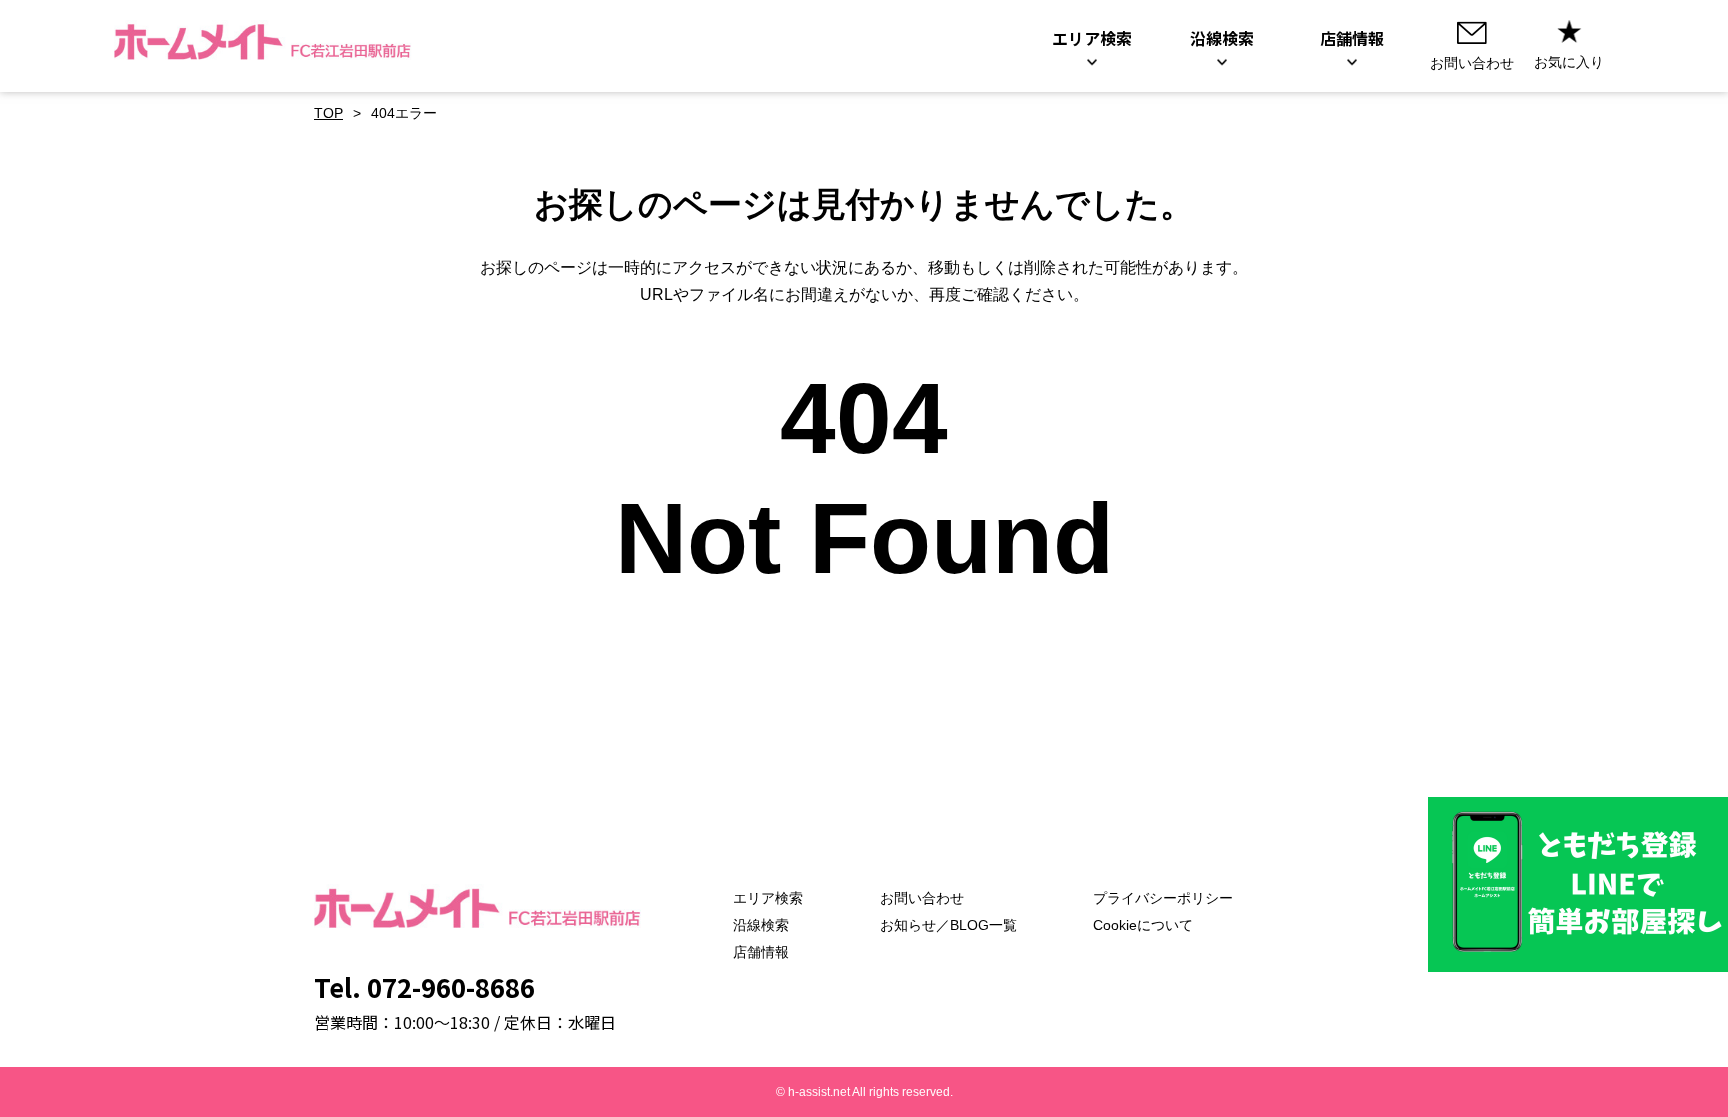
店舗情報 (761, 952)
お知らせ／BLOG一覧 (948, 925)
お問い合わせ (922, 898)
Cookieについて (1143, 925)
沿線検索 (761, 925)
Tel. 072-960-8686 (424, 986)
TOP (328, 113)
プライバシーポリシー (1163, 898)
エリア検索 (768, 898)
